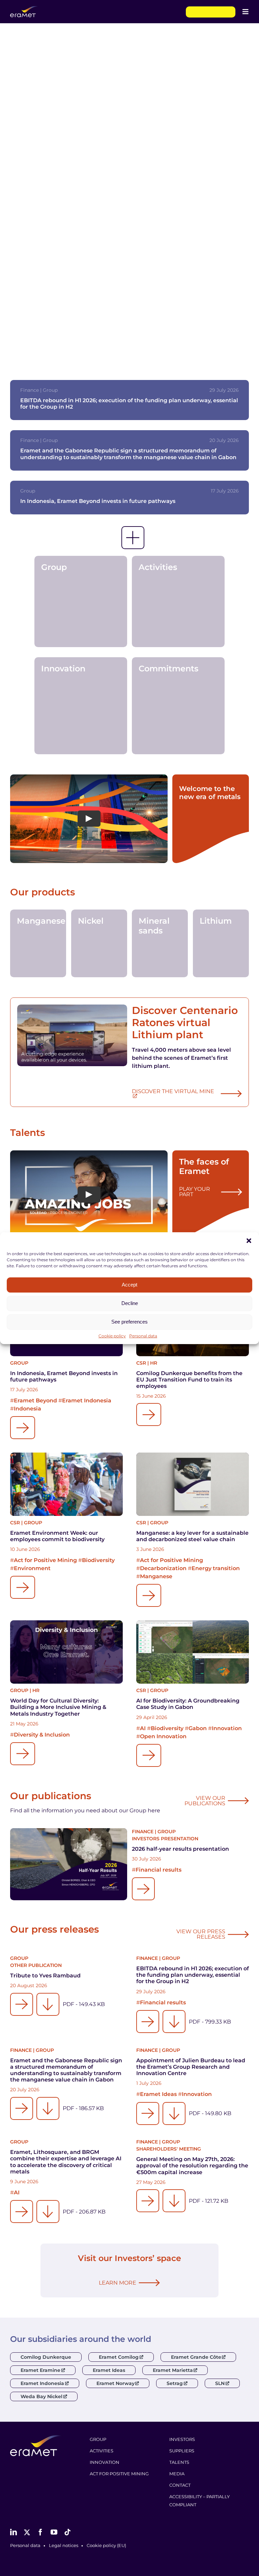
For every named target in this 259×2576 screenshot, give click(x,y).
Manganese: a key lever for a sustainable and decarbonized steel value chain (192, 1536)
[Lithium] (221, 943)
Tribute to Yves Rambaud (45, 1976)
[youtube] (54, 2532)
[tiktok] (67, 2532)
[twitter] (27, 2532)
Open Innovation (163, 1736)
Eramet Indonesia (87, 1401)
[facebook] (40, 2532)
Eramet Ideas (158, 2094)
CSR (141, 1363)
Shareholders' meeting (169, 2149)
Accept (129, 1285)
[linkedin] (13, 2532)
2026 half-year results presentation (180, 1849)
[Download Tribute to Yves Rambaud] (48, 2004)
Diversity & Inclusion (42, 1735)
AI (143, 1728)
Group (19, 1363)
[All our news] (133, 538)
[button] (249, 1241)
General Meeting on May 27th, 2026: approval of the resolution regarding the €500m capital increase (192, 2166)
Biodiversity (98, 1560)
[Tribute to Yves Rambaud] (22, 2004)
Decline (130, 1303)
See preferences (129, 1322)
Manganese (156, 1576)
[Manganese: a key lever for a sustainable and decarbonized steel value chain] (193, 1484)
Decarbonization (163, 1568)
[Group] (81, 602)
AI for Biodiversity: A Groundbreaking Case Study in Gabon (188, 1704)
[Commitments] (178, 706)
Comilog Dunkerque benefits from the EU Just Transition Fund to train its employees (189, 1380)
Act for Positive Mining (45, 1560)
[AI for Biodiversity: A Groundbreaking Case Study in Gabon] (193, 1652)
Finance (143, 1832)
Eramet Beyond (35, 1401)
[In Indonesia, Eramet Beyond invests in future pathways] (23, 1428)
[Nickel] (99, 943)
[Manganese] (38, 943)
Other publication (36, 1965)
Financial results (159, 1870)
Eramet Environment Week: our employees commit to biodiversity (57, 1536)
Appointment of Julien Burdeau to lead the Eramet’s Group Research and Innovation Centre (191, 2067)
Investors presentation (165, 1839)
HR (154, 1363)
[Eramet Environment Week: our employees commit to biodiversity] (66, 1484)
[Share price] (211, 12)
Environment (32, 1568)
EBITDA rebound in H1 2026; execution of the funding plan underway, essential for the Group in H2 (193, 1975)
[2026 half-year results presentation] (69, 1864)
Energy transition (216, 1568)
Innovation (227, 1728)
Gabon (198, 1728)
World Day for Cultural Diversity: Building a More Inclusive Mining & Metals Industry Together (58, 1707)
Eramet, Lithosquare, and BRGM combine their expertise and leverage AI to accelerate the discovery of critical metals (66, 2162)
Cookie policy (112, 1336)
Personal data (143, 1336)
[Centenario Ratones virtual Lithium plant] (72, 1035)
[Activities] (178, 602)
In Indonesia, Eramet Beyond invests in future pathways (98, 501)
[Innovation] (81, 706)
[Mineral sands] (160, 943)
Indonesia (27, 1409)
